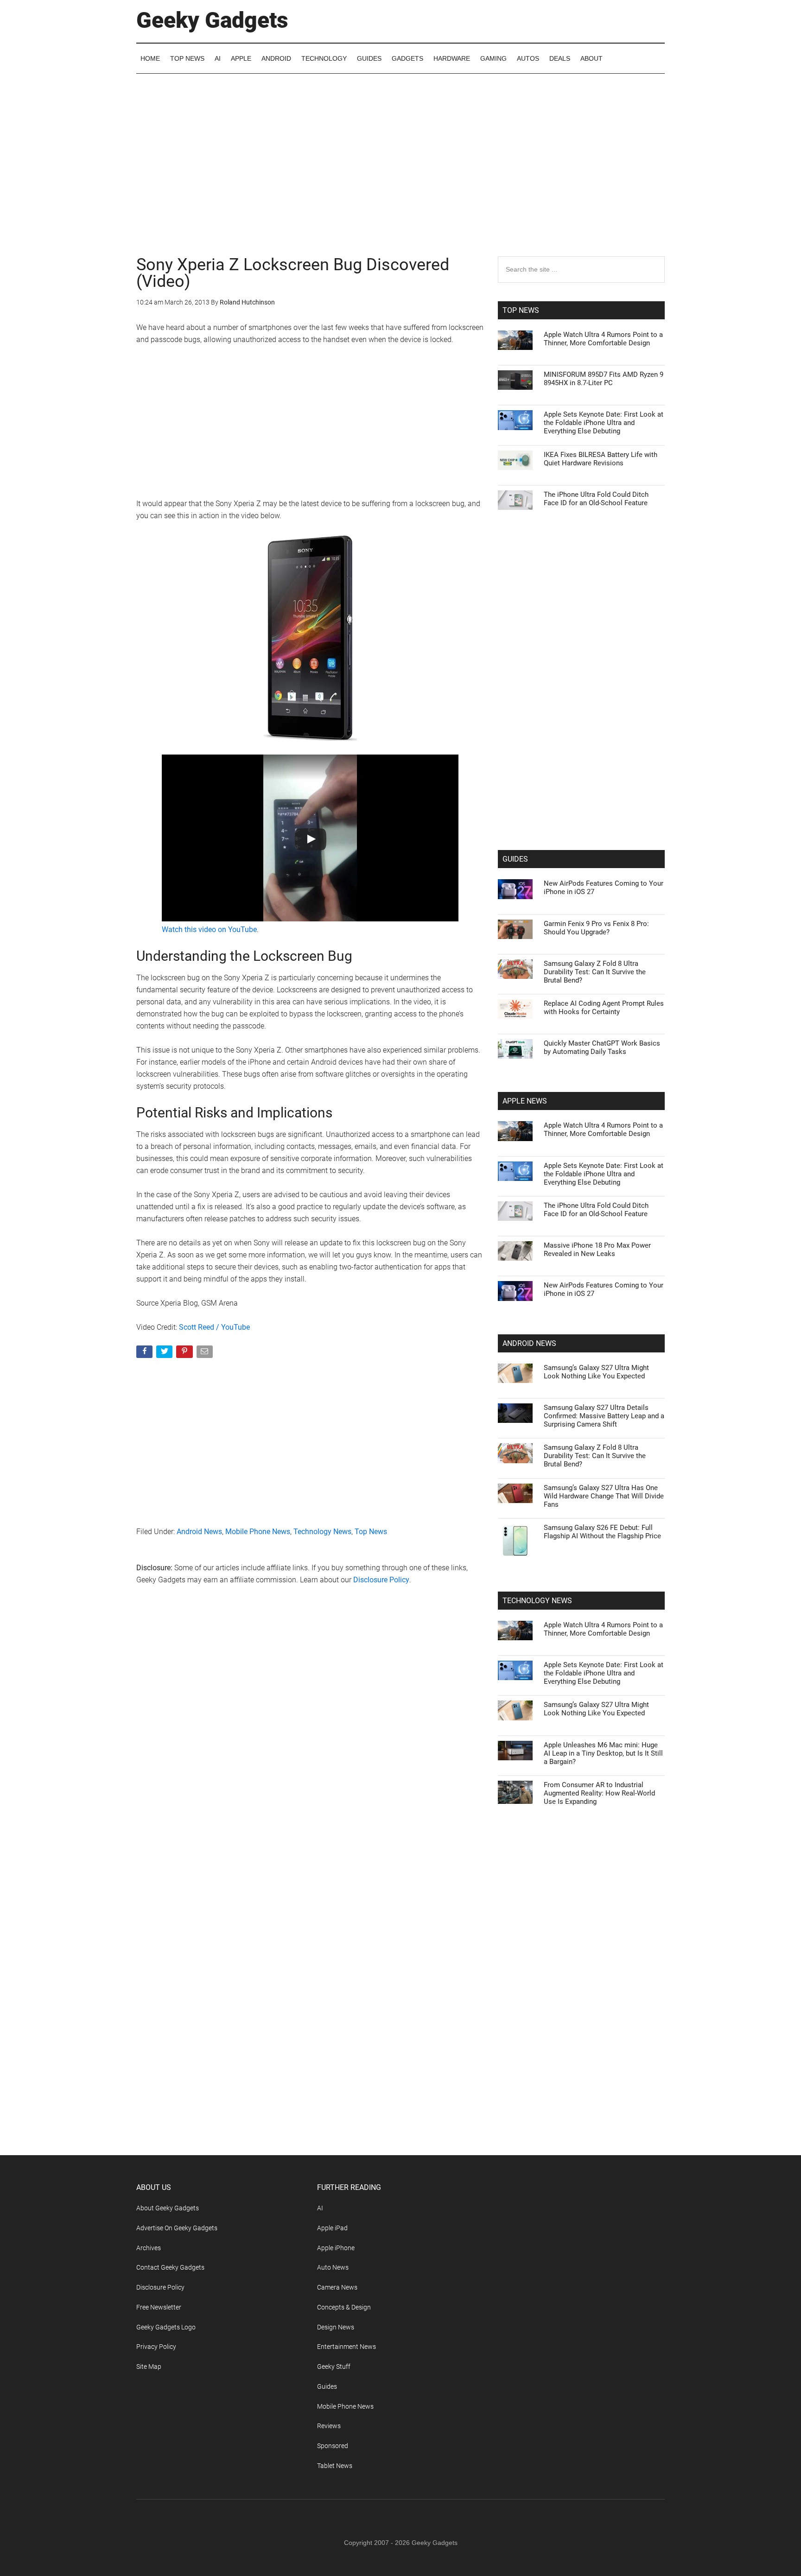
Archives (149, 2248)
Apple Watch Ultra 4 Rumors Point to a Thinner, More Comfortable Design (603, 339)
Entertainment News (346, 2347)
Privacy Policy (156, 2347)
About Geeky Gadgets (168, 2208)
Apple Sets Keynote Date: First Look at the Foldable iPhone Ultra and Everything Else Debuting (604, 423)
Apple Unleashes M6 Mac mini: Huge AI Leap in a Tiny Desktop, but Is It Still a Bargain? (603, 1753)
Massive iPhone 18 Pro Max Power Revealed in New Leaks (597, 1250)
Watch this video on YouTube (209, 930)
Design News (336, 2327)
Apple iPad (332, 2228)
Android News (199, 1532)
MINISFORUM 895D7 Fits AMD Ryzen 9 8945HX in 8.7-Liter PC (604, 379)
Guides (327, 2386)
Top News (371, 1532)
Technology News (322, 1532)
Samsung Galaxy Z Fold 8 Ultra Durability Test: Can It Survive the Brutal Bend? (595, 972)
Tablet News (335, 2466)
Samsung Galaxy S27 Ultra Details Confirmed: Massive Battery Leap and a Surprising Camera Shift (604, 1416)
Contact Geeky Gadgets (170, 2267)
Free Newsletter (159, 2307)
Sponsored (333, 2446)
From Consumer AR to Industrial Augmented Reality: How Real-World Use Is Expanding (599, 1793)
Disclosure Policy (381, 1580)
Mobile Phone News (258, 1532)
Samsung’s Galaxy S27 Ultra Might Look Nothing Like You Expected (596, 1372)
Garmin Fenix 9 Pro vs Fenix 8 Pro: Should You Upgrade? (596, 928)
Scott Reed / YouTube (214, 1327)
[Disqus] (310, 1742)
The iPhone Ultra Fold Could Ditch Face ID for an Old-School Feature (596, 499)
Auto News (333, 2267)
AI (320, 2208)
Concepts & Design (344, 2307)
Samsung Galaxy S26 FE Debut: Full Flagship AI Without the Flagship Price (602, 1532)
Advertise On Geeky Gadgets (177, 2228)
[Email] (206, 1354)
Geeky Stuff (334, 2367)
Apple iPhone (336, 2248)
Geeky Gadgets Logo (166, 2327)
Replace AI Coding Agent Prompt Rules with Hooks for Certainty (604, 1008)
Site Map (149, 2367)
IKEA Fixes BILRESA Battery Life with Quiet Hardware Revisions (601, 459)
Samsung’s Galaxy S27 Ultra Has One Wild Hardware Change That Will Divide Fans (604, 1496)
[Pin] (185, 1354)
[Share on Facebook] (145, 1354)
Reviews (329, 2426)
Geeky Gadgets (212, 20)
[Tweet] (165, 1354)
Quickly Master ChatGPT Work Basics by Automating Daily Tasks (602, 1047)
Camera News (337, 2287)
